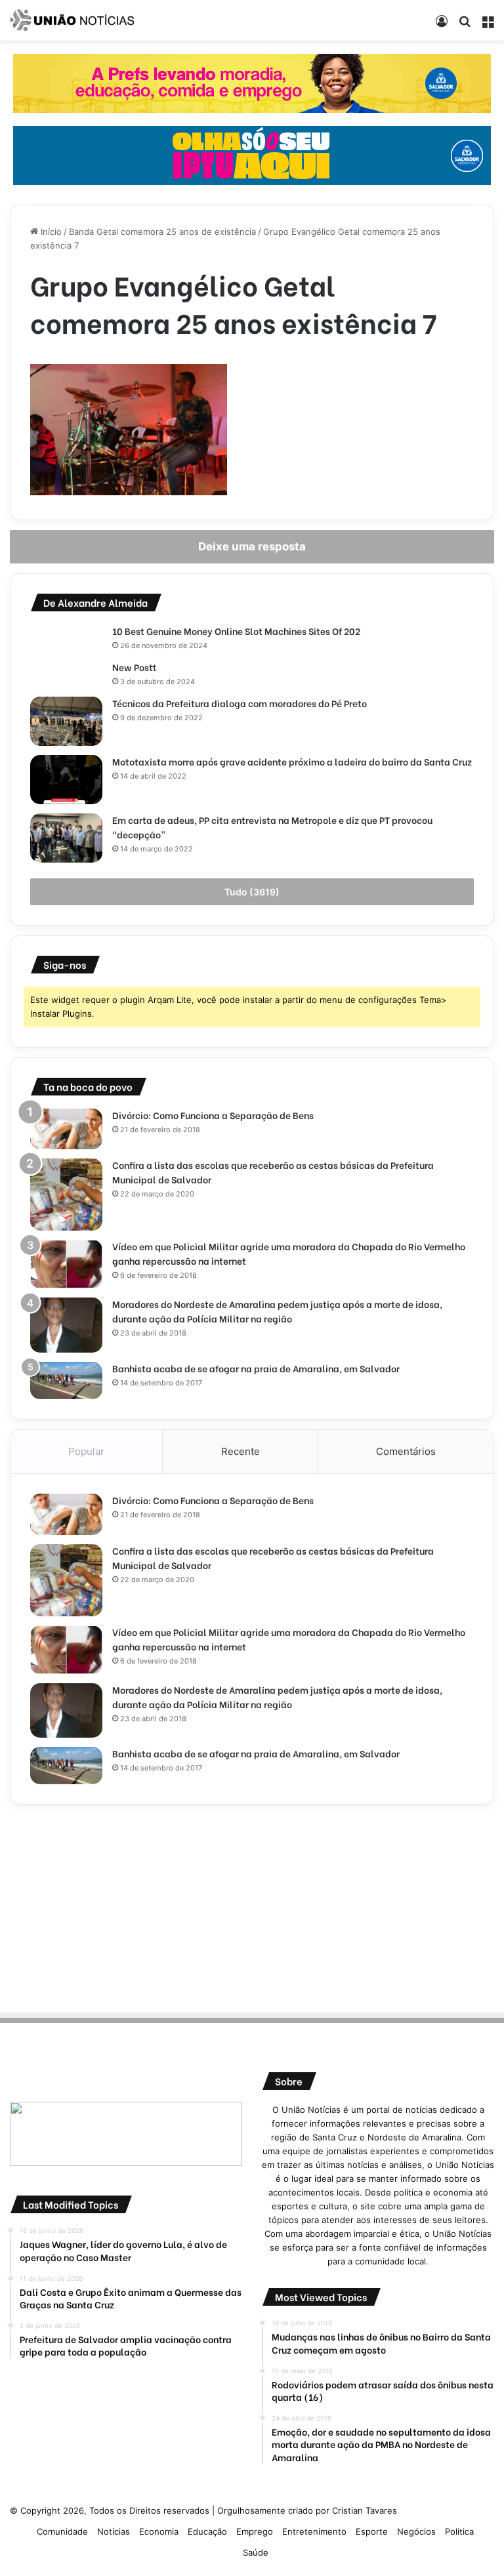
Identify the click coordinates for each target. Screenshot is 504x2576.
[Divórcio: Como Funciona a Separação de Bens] (66, 1129)
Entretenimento (314, 2531)
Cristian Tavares (365, 2510)
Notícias (114, 2531)
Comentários (406, 1451)
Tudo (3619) (252, 892)
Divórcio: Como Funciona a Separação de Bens (213, 1115)
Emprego (255, 2531)
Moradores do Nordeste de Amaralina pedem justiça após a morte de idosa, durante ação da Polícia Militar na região (277, 1311)
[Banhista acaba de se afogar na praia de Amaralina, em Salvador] (66, 1381)
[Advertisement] (252, 1906)
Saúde (256, 2552)
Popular (86, 1451)
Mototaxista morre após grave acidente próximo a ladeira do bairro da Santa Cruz (293, 761)
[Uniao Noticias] (72, 20)
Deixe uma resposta (252, 546)
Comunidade (62, 2531)
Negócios (416, 2531)
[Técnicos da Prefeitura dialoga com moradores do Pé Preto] (66, 721)
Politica (459, 2531)
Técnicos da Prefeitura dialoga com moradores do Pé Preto (240, 703)
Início (50, 232)
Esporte (372, 2531)
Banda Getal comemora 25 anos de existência (162, 232)
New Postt (135, 667)
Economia (159, 2531)
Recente (241, 1451)
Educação (207, 2531)
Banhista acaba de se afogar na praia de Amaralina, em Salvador (256, 1368)
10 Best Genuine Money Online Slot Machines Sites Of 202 (236, 631)
